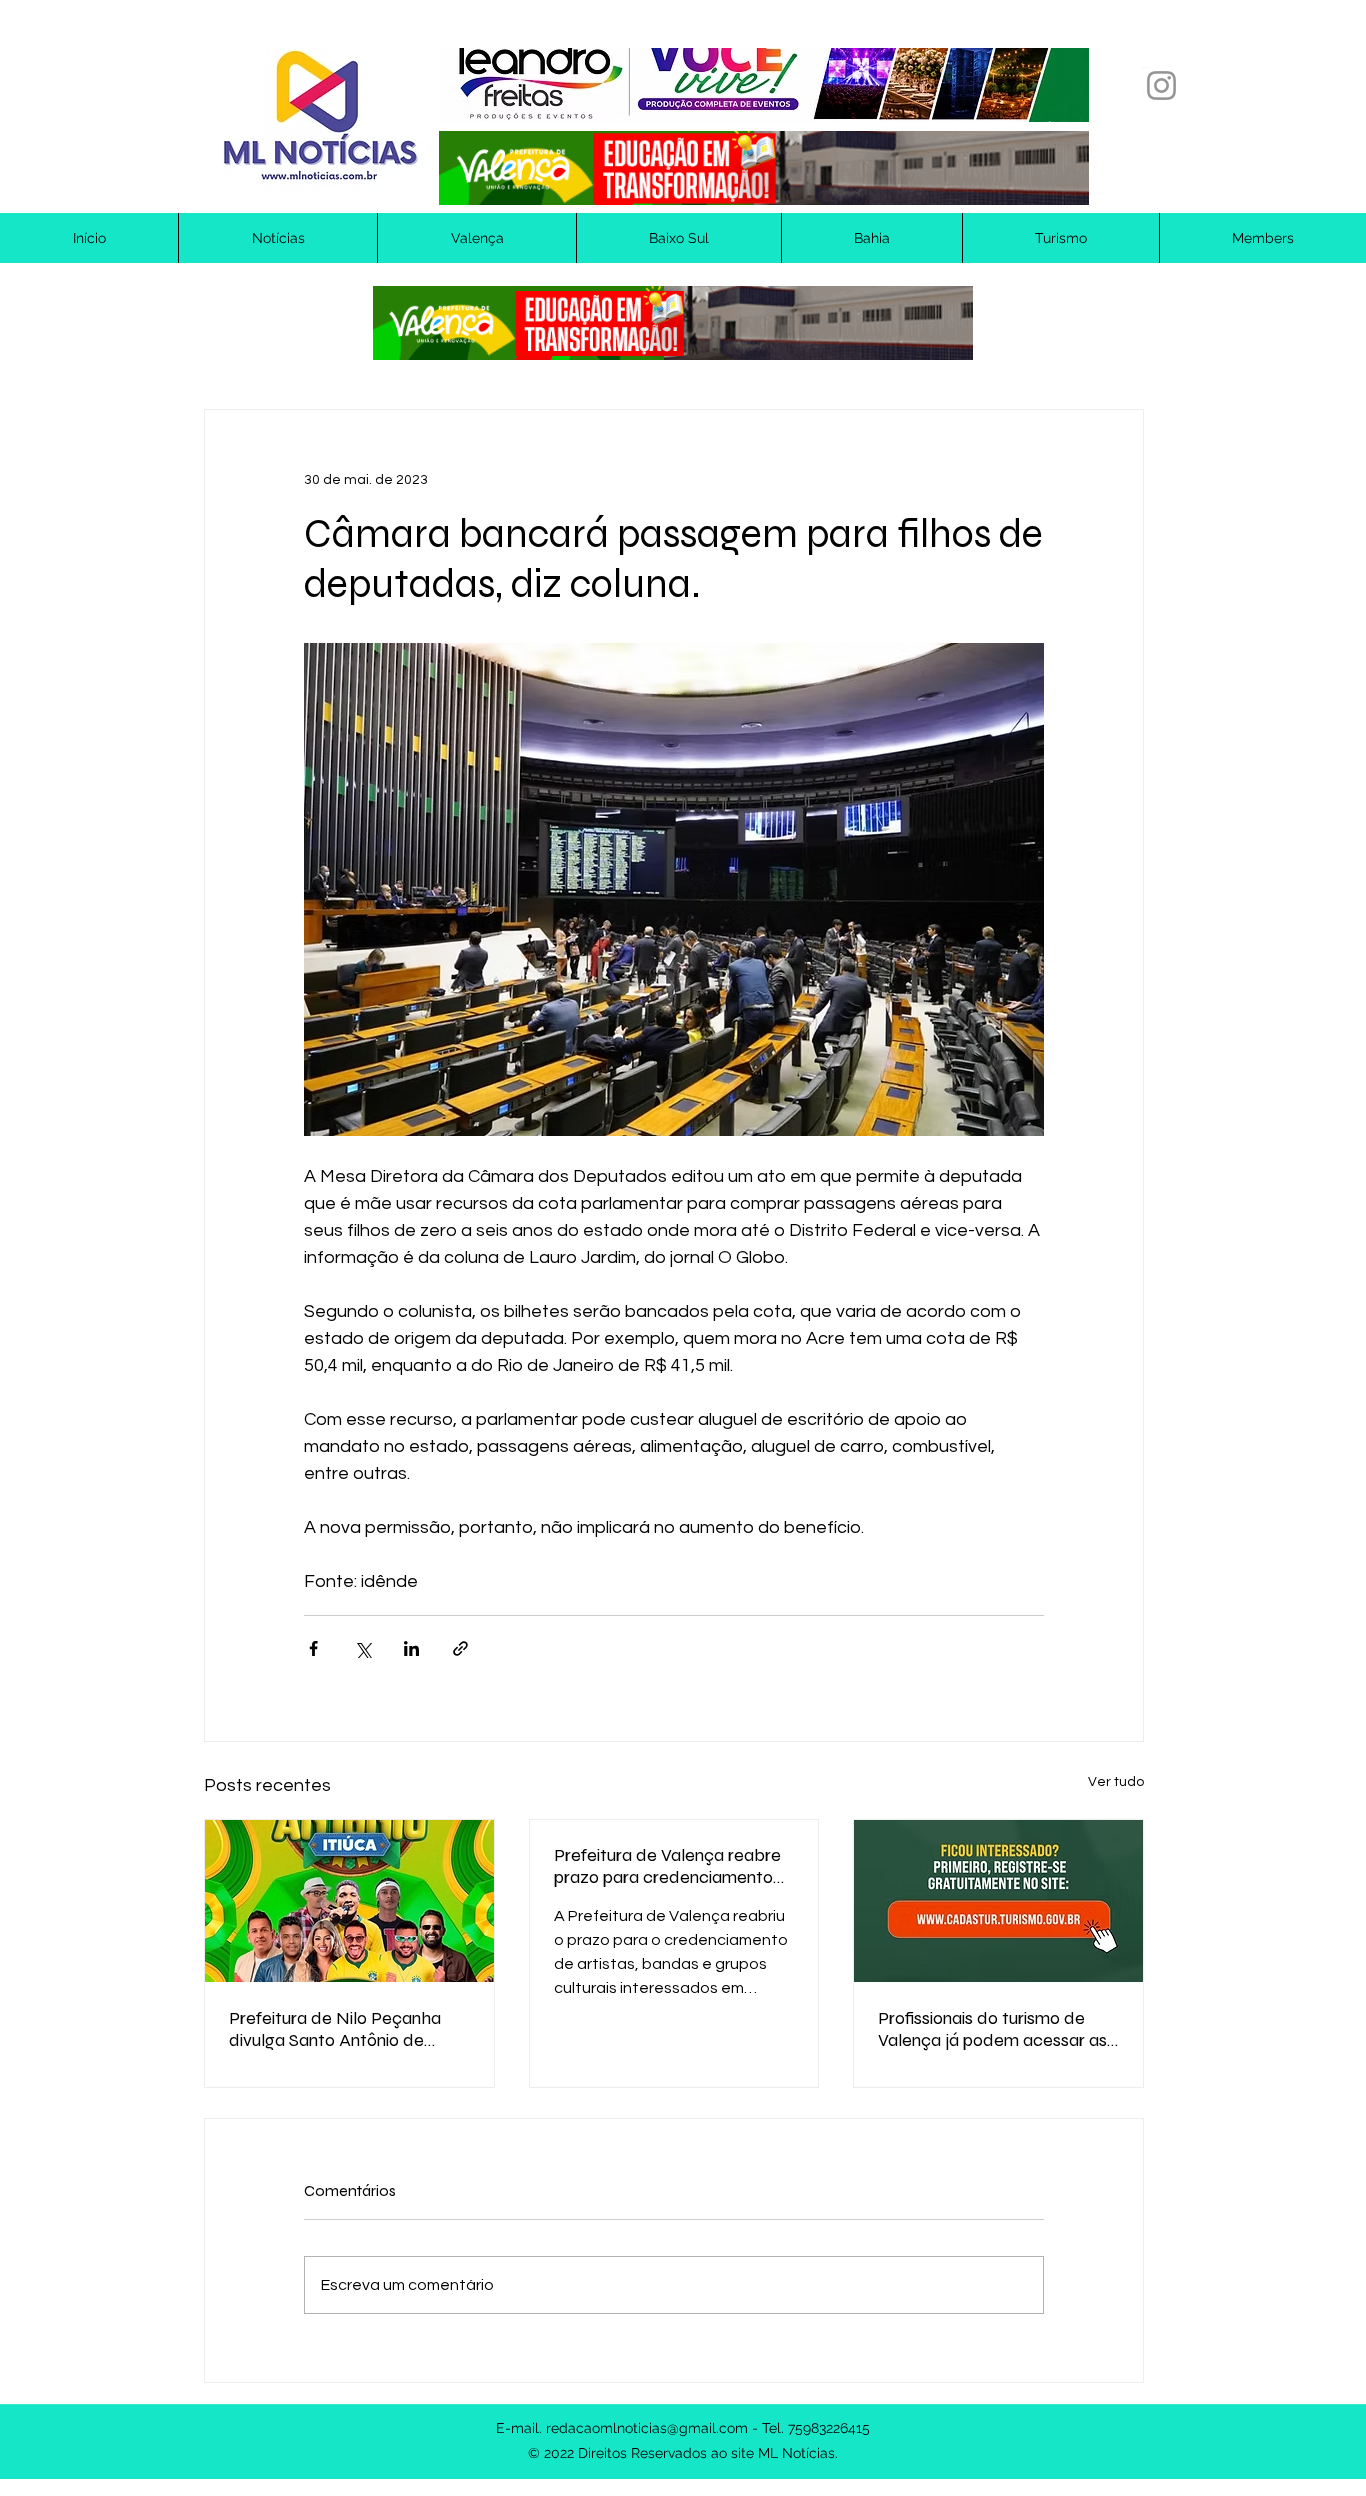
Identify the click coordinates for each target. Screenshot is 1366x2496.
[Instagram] (1161, 85)
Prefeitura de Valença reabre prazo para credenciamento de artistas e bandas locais (667, 1866)
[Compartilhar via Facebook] (313, 1648)
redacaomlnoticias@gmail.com (647, 2428)
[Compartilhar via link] (460, 1648)
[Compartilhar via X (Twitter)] (362, 1648)
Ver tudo (1116, 1782)
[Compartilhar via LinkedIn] (411, 1648)
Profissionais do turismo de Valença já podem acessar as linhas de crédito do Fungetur (992, 2029)
